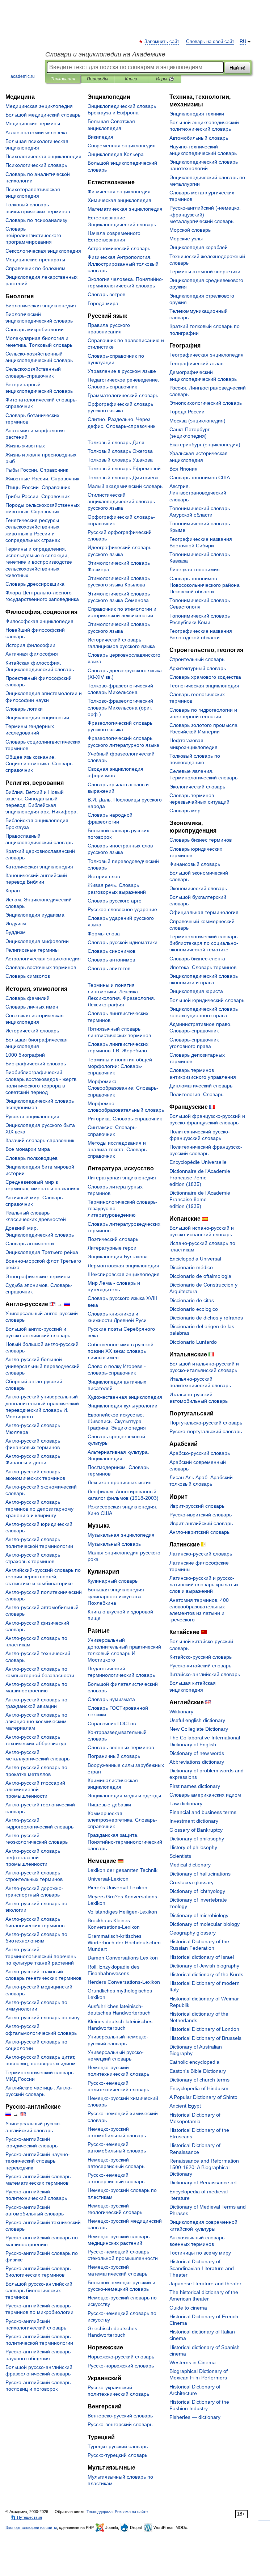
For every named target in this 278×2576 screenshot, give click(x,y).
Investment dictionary (194, 1821)
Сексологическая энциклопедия (43, 251)
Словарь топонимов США (200, 477)
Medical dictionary (190, 1865)
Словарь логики (24, 709)
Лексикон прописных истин (120, 1482)
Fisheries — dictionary (195, 2417)
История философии (30, 645)
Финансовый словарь (195, 864)
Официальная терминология (204, 912)
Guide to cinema (188, 2308)
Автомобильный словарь (199, 138)
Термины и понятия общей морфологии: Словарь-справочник (120, 1066)
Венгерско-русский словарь (120, 2416)
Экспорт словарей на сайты (31, 2527)
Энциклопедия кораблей (199, 247)
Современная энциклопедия (122, 146)
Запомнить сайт (162, 42)
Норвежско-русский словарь (121, 2357)
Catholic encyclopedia (194, 2062)
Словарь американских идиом (205, 1795)
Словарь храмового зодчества (205, 677)
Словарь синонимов (111, 951)
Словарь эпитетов (109, 968)
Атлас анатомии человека (36, 132)
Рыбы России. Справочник (37, 470)
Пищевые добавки (109, 1805)
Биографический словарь (36, 1064)
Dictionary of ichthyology (197, 1891)
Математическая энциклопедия (125, 209)
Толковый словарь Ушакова (120, 460)
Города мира (103, 303)
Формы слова (104, 934)
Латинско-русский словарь (201, 1554)
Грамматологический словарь (123, 395)
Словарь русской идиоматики (123, 942)
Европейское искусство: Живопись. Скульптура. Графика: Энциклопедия (117, 1421)
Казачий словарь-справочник (40, 1140)
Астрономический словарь (119, 248)
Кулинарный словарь (113, 1581)
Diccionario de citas (192, 1300)
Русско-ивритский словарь (201, 1515)
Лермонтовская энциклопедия (123, 1266)
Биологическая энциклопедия (41, 306)
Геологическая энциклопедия (204, 686)
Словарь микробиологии (35, 329)
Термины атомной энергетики (205, 272)
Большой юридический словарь (207, 1000)
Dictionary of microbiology (199, 1915)
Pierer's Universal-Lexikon (117, 1887)
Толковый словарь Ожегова (120, 451)
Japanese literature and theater (205, 2284)
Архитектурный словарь (198, 668)
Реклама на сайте (131, 2512)
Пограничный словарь (114, 1756)
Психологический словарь (36, 165)
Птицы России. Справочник (38, 487)
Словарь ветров (106, 294)
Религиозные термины (32, 950)
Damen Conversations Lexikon (123, 1958)
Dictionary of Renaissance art (203, 2183)
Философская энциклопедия (39, 621)
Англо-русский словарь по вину (43, 2017)
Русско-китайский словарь (200, 1666)
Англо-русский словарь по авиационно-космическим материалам (36, 1721)
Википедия (100, 137)
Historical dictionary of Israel (202, 1957)
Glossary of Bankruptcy (196, 1830)
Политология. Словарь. (197, 1094)
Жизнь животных (25, 446)
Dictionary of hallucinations (200, 1874)
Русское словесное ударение (122, 909)
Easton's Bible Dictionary (198, 2071)
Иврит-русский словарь (197, 1506)
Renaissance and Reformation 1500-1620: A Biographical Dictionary (204, 2167)
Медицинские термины (33, 123)
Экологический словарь (197, 787)
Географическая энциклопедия (207, 355)
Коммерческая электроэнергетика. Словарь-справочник (122, 1820)
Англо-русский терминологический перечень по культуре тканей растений (41, 1956)
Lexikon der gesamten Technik (123, 1870)
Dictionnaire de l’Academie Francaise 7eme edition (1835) (200, 1178)
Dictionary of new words (197, 1753)
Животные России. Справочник (42, 479)
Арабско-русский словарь (200, 1453)
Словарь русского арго (115, 901)
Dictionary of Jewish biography (204, 1966)
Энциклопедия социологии (37, 717)
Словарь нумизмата (111, 1699)
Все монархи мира (28, 1149)
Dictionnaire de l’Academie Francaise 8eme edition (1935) (200, 1199)
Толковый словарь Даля (116, 442)
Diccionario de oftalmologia (200, 1276)
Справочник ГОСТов (112, 1723)
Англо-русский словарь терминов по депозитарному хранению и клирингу (39, 1508)
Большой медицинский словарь (43, 115)
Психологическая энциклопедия (43, 156)
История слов (104, 876)
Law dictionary (186, 1803)
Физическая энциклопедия (119, 191)
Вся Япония (184, 469)
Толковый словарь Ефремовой (124, 468)
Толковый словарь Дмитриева (123, 477)
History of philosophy (193, 1847)
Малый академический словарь (125, 486)
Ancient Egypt (185, 2106)
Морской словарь (190, 230)
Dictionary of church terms (199, 2080)
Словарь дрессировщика (35, 584)
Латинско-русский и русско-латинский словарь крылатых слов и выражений (204, 1584)
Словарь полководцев (31, 1158)
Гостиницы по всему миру (200, 2253)
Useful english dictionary (197, 1720)
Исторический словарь (32, 1031)
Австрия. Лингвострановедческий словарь (198, 493)
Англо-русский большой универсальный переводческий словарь (43, 1366)
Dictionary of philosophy (197, 1839)
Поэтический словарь (113, 1239)
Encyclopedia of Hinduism (199, 2088)
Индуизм (16, 923)
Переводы (98, 79)
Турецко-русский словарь (118, 2446)
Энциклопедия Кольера (116, 154)
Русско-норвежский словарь (121, 2366)
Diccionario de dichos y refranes (206, 1318)
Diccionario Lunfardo (193, 1342)
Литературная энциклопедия (122, 1178)
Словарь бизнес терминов (201, 840)
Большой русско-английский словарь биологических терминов (39, 2290)
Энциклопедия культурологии (123, 1406)
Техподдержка (100, 2512)
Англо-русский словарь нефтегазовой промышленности (33, 1857)
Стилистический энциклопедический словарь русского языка (121, 501)
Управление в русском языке (122, 371)
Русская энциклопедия (32, 1116)
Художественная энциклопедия (125, 1397)
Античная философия (32, 654)
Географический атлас (196, 363)
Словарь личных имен (32, 1007)
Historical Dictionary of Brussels (205, 2038)
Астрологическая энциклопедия (43, 959)
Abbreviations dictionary (197, 1762)
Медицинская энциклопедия (39, 106)
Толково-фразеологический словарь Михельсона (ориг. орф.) (120, 707)
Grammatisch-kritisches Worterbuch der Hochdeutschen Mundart (124, 1942)
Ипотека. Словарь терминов (203, 967)
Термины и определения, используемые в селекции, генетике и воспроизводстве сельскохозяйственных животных (39, 562)
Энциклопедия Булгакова (118, 1257)
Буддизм (16, 932)
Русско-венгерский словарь (120, 2424)
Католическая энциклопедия (39, 867)
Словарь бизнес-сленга (197, 959)
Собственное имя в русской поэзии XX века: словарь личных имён (121, 1351)
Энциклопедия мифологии (37, 941)
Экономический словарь (198, 888)
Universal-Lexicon (108, 1879)
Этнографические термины (38, 1276)
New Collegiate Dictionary (199, 1729)
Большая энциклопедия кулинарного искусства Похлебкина (116, 1596)
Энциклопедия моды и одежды (124, 1796)
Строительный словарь (197, 659)
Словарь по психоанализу (36, 220)
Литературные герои (112, 1248)
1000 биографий (25, 1055)
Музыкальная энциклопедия (121, 1535)
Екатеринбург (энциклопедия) (205, 445)
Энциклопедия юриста (196, 991)
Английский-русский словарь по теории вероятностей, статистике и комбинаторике (43, 1577)
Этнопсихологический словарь (206, 403)
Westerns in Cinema (193, 2362)
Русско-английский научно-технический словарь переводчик (38, 2161)
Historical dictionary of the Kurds (206, 1974)
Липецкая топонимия (195, 569)
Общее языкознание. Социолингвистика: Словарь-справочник (40, 763)
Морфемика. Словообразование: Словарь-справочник (123, 1088)
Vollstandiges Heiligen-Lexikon (122, 1912)
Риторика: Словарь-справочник (125, 1119)
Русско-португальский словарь (206, 1431)
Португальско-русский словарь (206, 1423)
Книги (131, 79)
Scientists (180, 1856)
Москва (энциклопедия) (197, 421)
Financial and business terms (203, 1812)
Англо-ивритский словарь (199, 1532)
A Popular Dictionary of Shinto (203, 2097)
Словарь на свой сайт (210, 42)
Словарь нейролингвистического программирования (33, 235)
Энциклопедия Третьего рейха (42, 1252)
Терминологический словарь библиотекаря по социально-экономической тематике (204, 943)
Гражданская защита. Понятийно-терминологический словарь (125, 1841)
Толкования (63, 79)
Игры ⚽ (165, 79)
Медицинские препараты (35, 260)
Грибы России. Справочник (37, 496)
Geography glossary (193, 1933)
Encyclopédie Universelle (198, 1162)
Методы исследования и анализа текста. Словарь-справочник (118, 1149)
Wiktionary (181, 1712)
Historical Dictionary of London (204, 2029)
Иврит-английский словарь (201, 1523)
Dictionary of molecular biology (205, 1924)
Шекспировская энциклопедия (124, 1274)
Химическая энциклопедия (119, 200)
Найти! (237, 68)
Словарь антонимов (111, 960)
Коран (13, 891)
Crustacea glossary (191, 1882)
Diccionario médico (191, 1267)
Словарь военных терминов (121, 1747)
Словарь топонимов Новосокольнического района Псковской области (205, 585)
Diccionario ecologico (194, 1309)
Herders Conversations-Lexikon (124, 1982)
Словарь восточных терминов (41, 967)
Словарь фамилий (28, 998)
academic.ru (23, 76)
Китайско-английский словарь (205, 1674)
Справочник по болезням (35, 268)
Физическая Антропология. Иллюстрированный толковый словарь (123, 264)
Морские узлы (186, 239)
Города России (187, 412)
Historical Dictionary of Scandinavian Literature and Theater (202, 2268)
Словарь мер (185, 811)
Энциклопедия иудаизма (35, 915)
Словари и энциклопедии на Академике (105, 54)
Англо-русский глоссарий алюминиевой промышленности (35, 1789)
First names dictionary (195, 1786)
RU (243, 42)
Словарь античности (30, 1243)
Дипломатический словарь (201, 1086)
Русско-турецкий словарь (117, 2455)
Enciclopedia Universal (195, 1259)
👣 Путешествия (26, 2517)
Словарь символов (28, 976)
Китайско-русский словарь (201, 1657)
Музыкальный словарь (114, 1544)
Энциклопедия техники (197, 114)
